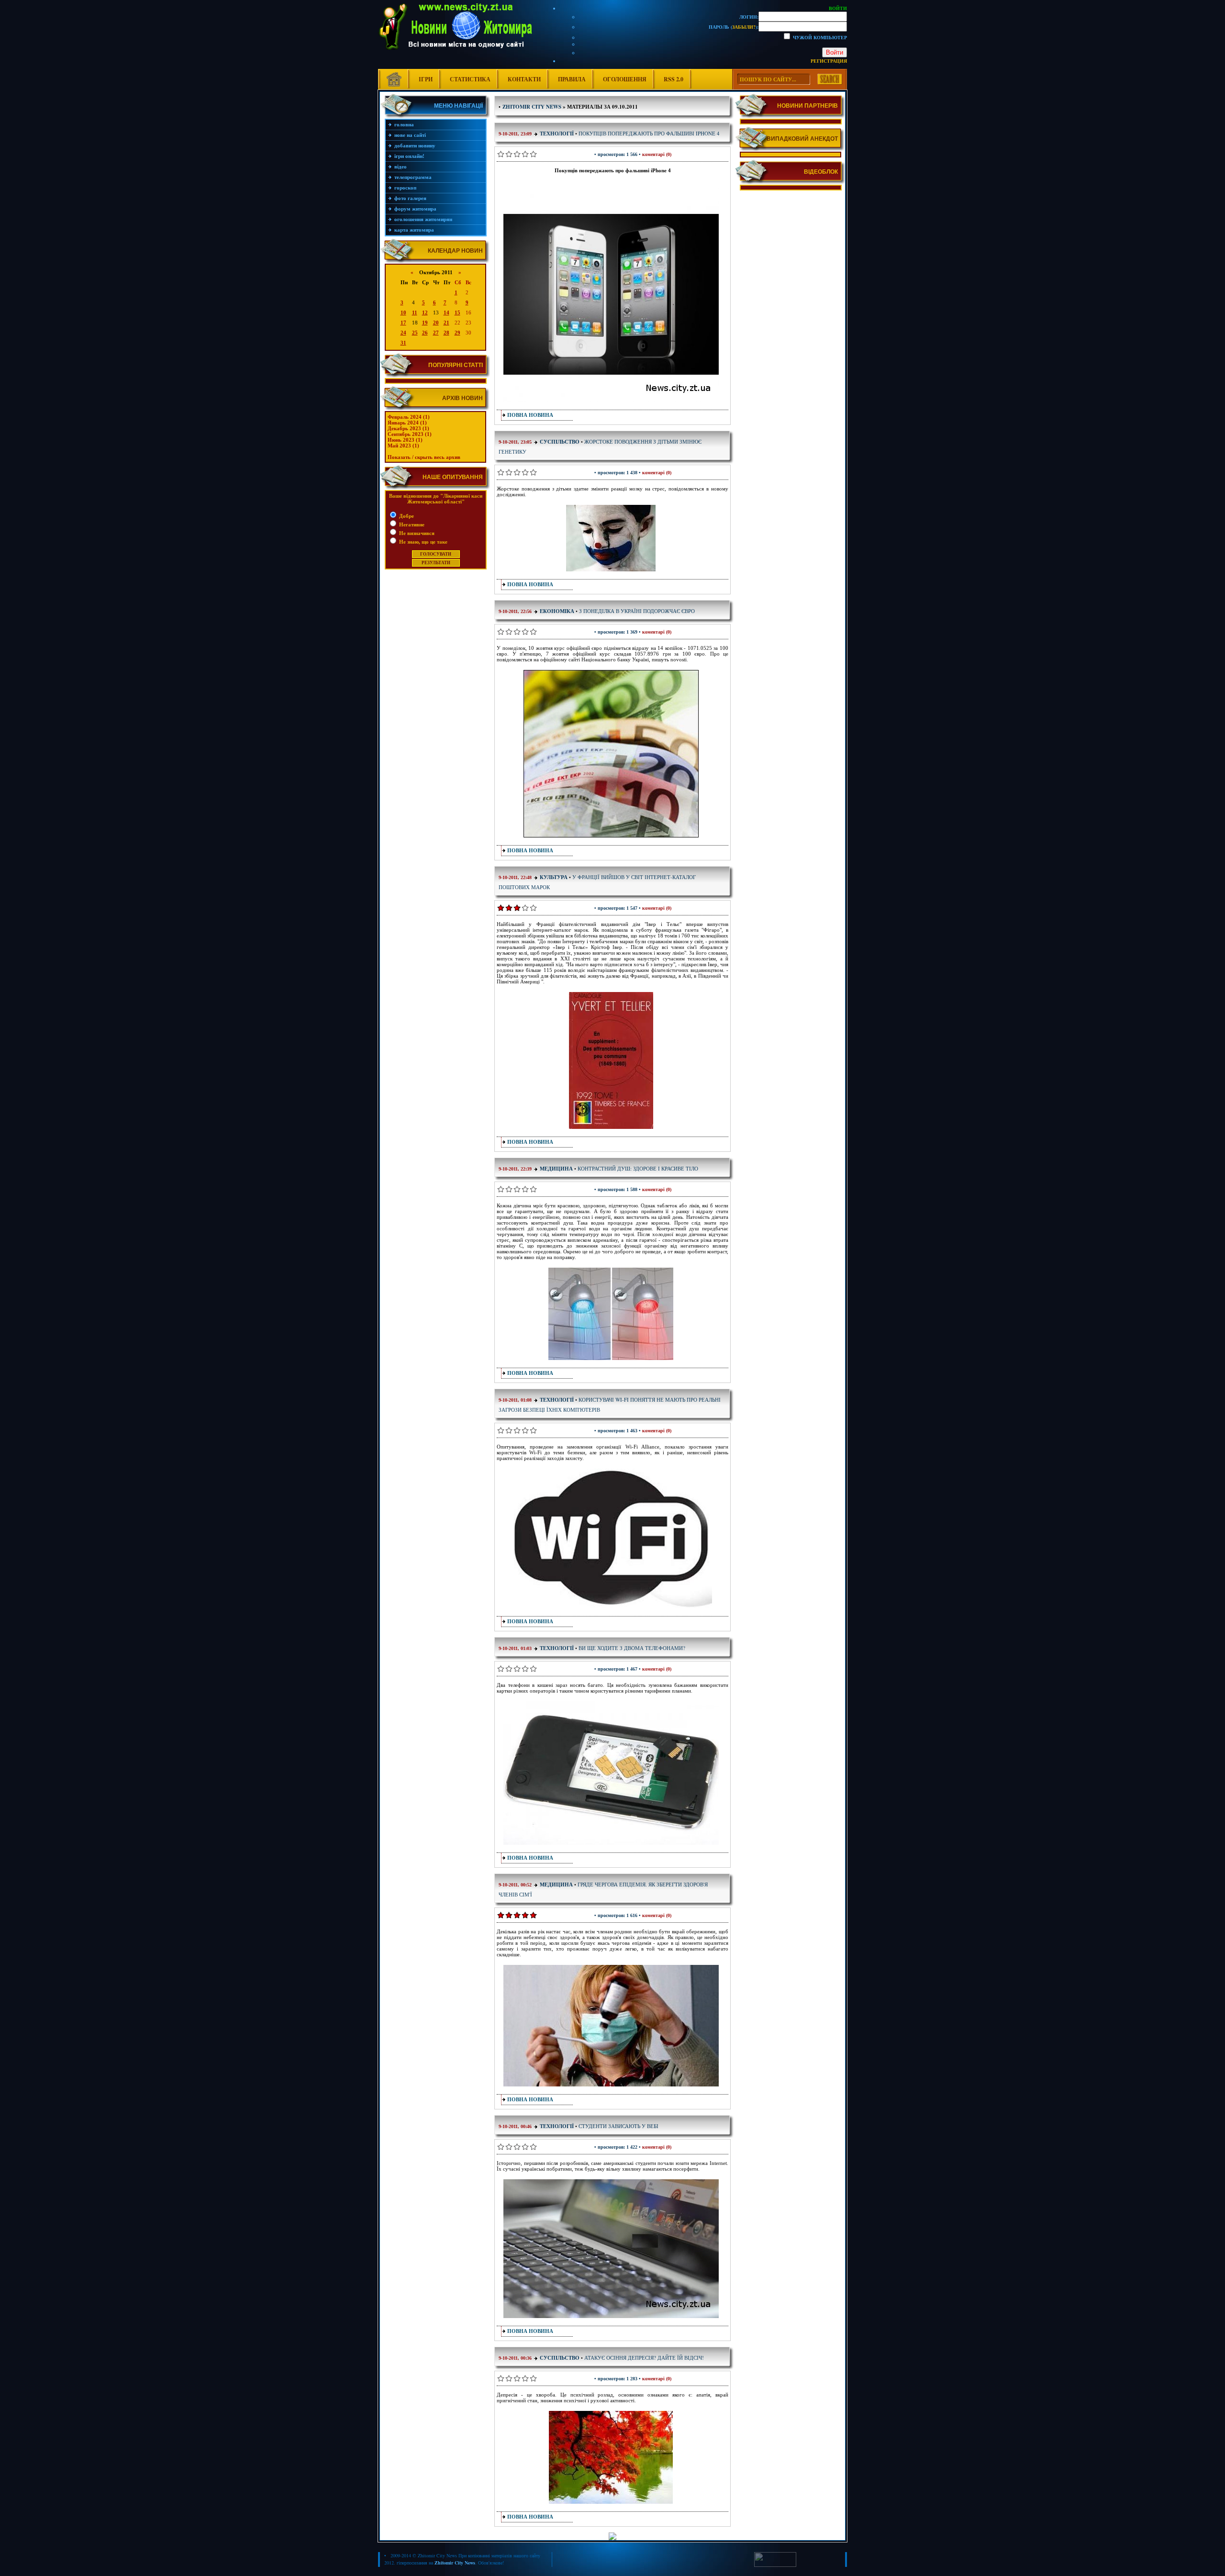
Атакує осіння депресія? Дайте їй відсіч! (644, 2358)
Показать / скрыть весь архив (424, 457)
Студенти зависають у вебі (618, 2126)
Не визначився (416, 533)
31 (403, 343)
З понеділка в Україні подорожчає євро (637, 611)
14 (446, 312)
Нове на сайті (410, 135)
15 (457, 312)
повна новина (530, 415)
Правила (572, 79)
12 (425, 312)
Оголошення (625, 79)
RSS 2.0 (674, 79)
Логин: (749, 17)
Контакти (524, 79)
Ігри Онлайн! (409, 156)
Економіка (557, 611)
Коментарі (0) (657, 154)
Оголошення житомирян (423, 219)
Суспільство (560, 442)
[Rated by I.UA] (775, 2565)
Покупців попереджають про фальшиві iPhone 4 (649, 133)
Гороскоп (405, 188)
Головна (404, 124)
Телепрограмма (413, 177)
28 (446, 333)
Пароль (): (734, 27)
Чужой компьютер (819, 37)
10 (403, 312)
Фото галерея (410, 198)
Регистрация (829, 61)
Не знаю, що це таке (423, 542)
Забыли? (744, 27)
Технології (557, 134)
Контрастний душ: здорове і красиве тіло (638, 1168)
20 (436, 323)
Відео (401, 167)
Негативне (411, 524)
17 (403, 323)
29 (457, 333)
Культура (554, 877)
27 (436, 333)
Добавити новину (415, 145)
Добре (406, 516)
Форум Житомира (415, 209)
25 (415, 333)
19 (425, 323)
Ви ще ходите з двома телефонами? (632, 1648)
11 (415, 312)
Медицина (556, 1169)
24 (403, 333)
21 (446, 323)
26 (425, 333)
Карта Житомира (414, 230)
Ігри (426, 79)
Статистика (470, 79)
